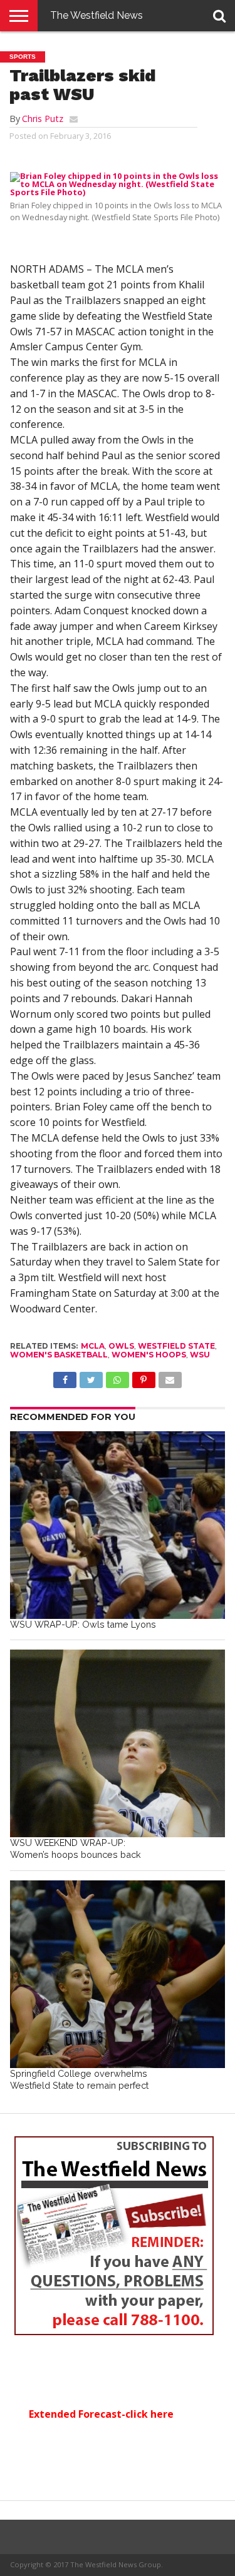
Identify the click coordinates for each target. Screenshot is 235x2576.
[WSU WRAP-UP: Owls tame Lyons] (117, 1525)
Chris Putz (43, 119)
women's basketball (59, 1355)
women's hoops (149, 1355)
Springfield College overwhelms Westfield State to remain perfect (79, 2079)
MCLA (93, 1346)
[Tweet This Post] (91, 1377)
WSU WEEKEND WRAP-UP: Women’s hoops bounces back (76, 1848)
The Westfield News (97, 15)
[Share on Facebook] (65, 1377)
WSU (200, 1355)
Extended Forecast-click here (101, 2414)
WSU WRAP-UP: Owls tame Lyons (83, 1624)
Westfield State (176, 1346)
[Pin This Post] (144, 1377)
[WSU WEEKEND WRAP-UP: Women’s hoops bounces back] (117, 1743)
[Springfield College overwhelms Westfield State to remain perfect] (117, 1974)
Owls (121, 1346)
